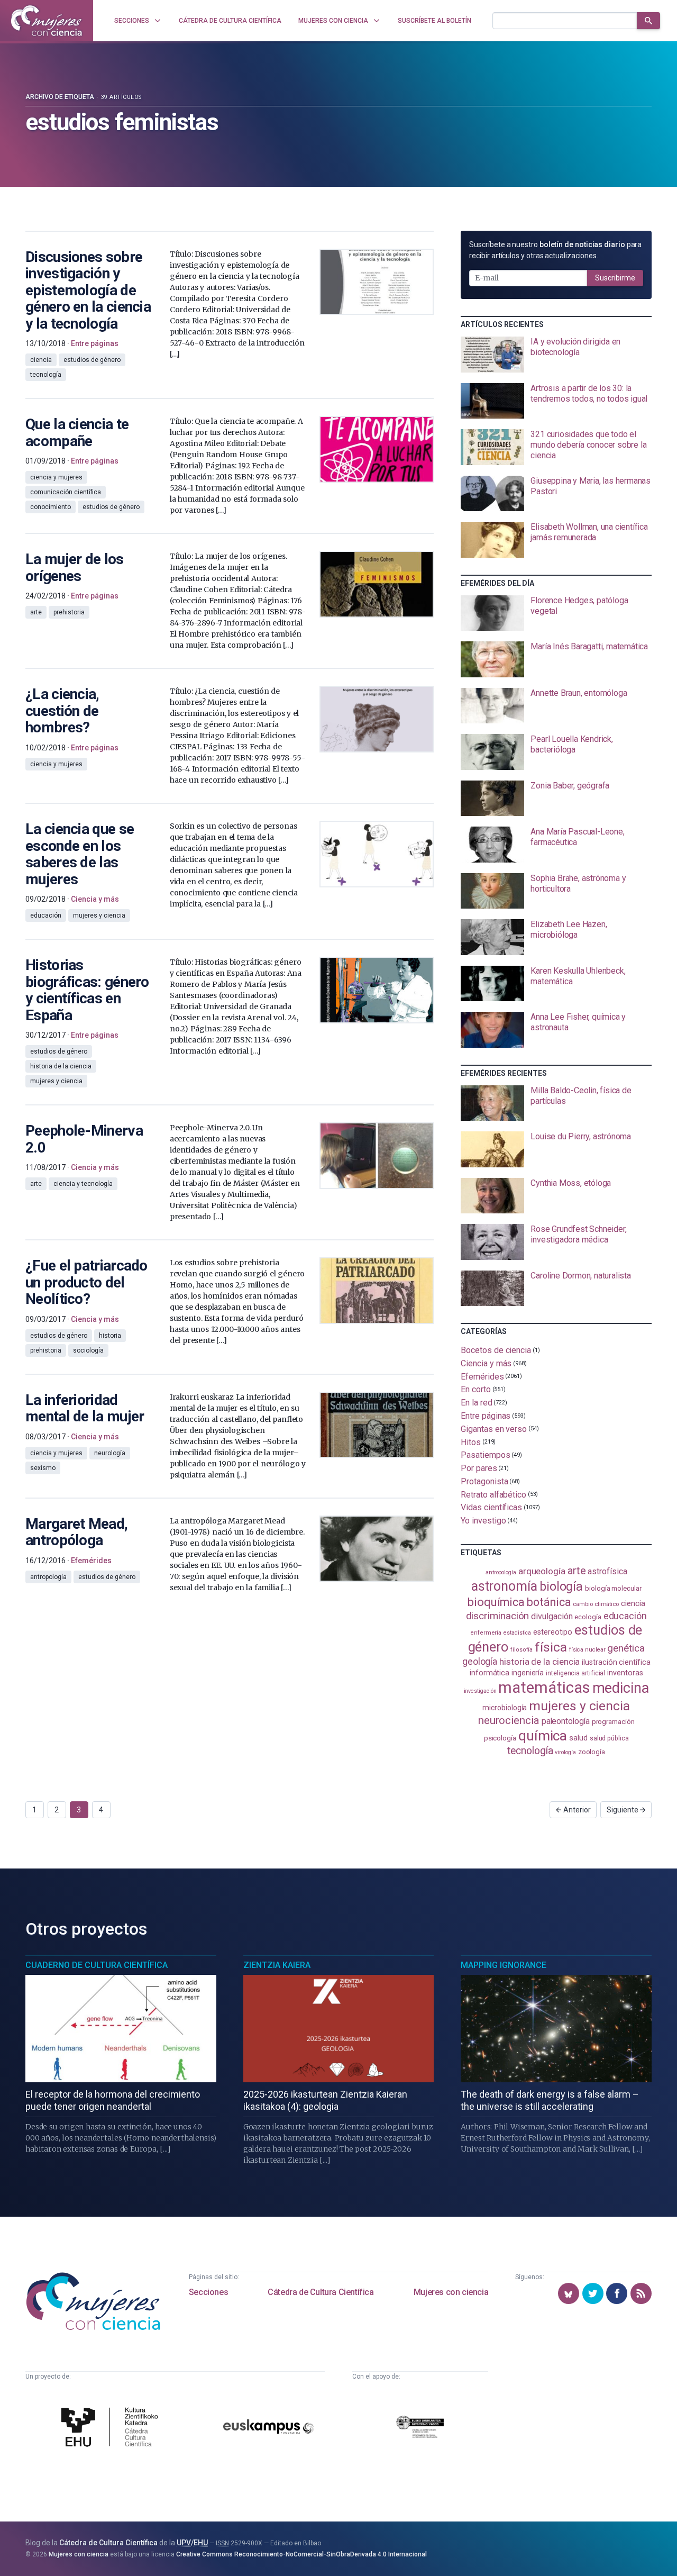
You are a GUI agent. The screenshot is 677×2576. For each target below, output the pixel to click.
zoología (592, 1752)
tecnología (530, 1751)
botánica (549, 1602)
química (543, 1736)
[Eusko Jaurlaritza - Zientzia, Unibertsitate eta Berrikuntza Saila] (420, 2429)
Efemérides (482, 1376)
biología (561, 1587)
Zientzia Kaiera (277, 1965)
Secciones (208, 2292)
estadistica (517, 1633)
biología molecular (613, 1588)
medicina (621, 1688)
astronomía (504, 1586)
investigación (480, 1691)
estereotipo (553, 1632)
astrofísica (607, 1571)
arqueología (542, 1571)
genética (626, 1648)
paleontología (566, 1721)
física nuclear (587, 1650)
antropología (501, 1572)
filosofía (522, 1650)
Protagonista (484, 1481)
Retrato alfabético (493, 1494)
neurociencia (509, 1720)
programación (613, 1722)
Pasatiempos (485, 1455)
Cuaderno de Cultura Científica (97, 1965)
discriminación (498, 1616)
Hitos (471, 1442)
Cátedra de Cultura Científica (321, 2292)
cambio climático (596, 1604)
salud (578, 1738)
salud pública (609, 1738)
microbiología (505, 1708)
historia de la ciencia (539, 1662)
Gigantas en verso (494, 1429)
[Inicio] (47, 21)
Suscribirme (615, 278)
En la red (476, 1403)
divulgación (552, 1616)
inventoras (625, 1673)
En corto (475, 1389)
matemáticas (544, 1688)
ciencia (633, 1603)
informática (490, 1673)
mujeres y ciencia (579, 1706)
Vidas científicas (491, 1507)
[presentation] (556, 355)
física (551, 1647)
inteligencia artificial (575, 1673)
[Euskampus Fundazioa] (268, 2428)
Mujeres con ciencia (451, 2292)
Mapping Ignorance (504, 1965)
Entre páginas (486, 1416)
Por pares (479, 1468)
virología (565, 1752)
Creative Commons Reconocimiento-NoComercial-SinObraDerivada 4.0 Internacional (301, 2554)
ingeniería (528, 1673)
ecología (588, 1617)
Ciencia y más (486, 1363)
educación (625, 1616)
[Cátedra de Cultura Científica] (112, 2428)
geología (480, 1661)
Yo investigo (483, 1521)
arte (577, 1571)
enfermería (486, 1633)
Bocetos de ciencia (496, 1350)
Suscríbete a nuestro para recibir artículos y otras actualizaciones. (555, 250)
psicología (500, 1738)
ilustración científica (616, 1662)
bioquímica (496, 1602)
